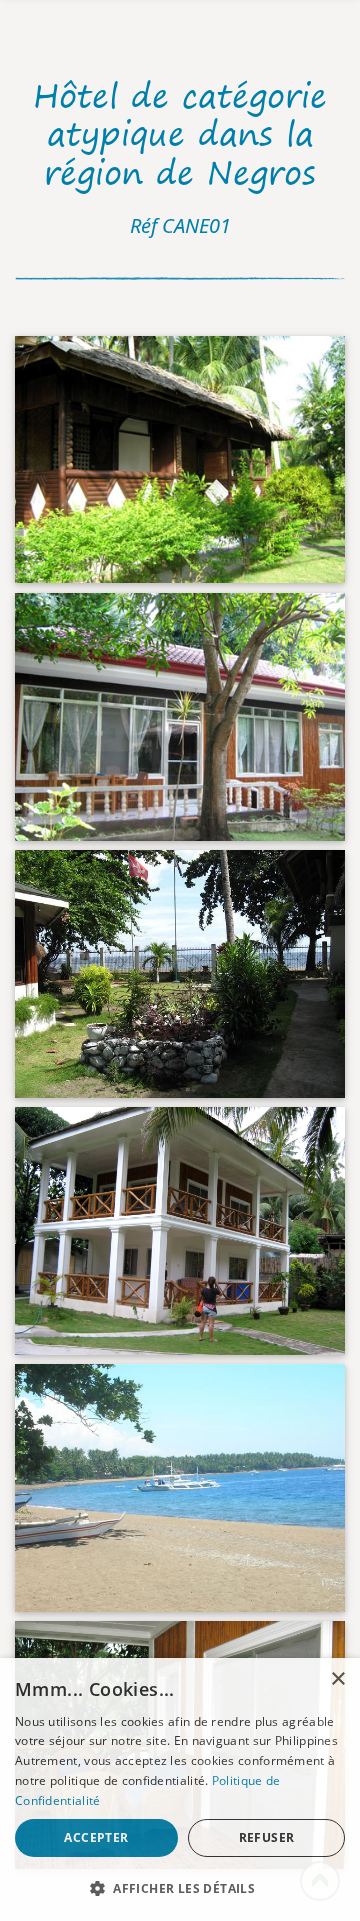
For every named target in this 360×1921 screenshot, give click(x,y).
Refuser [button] (267, 1837)
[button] (180, 1888)
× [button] (337, 1679)
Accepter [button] (96, 1837)
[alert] (180, 1789)
